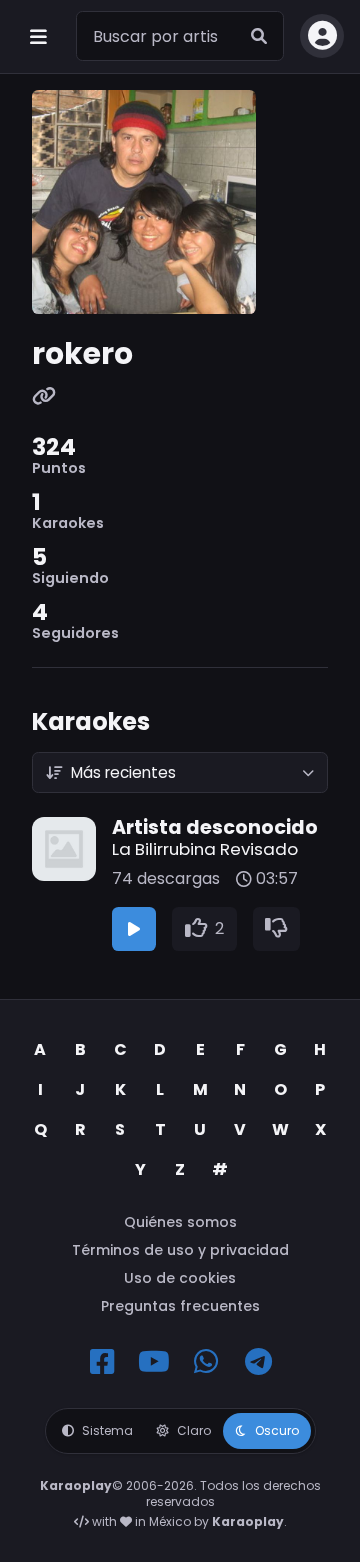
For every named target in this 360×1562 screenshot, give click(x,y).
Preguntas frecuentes (180, 1306)
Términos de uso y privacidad (180, 1250)
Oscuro (277, 1430)
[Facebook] (102, 1362)
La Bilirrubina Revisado (205, 849)
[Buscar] (259, 36)
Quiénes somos (180, 1222)
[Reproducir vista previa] (134, 929)
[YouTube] (154, 1362)
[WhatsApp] (206, 1362)
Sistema (107, 1430)
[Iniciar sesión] (322, 36)
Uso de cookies (180, 1278)
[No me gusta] (277, 929)
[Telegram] (258, 1362)
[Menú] (38, 36)
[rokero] (180, 202)
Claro (194, 1430)
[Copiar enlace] (44, 397)
